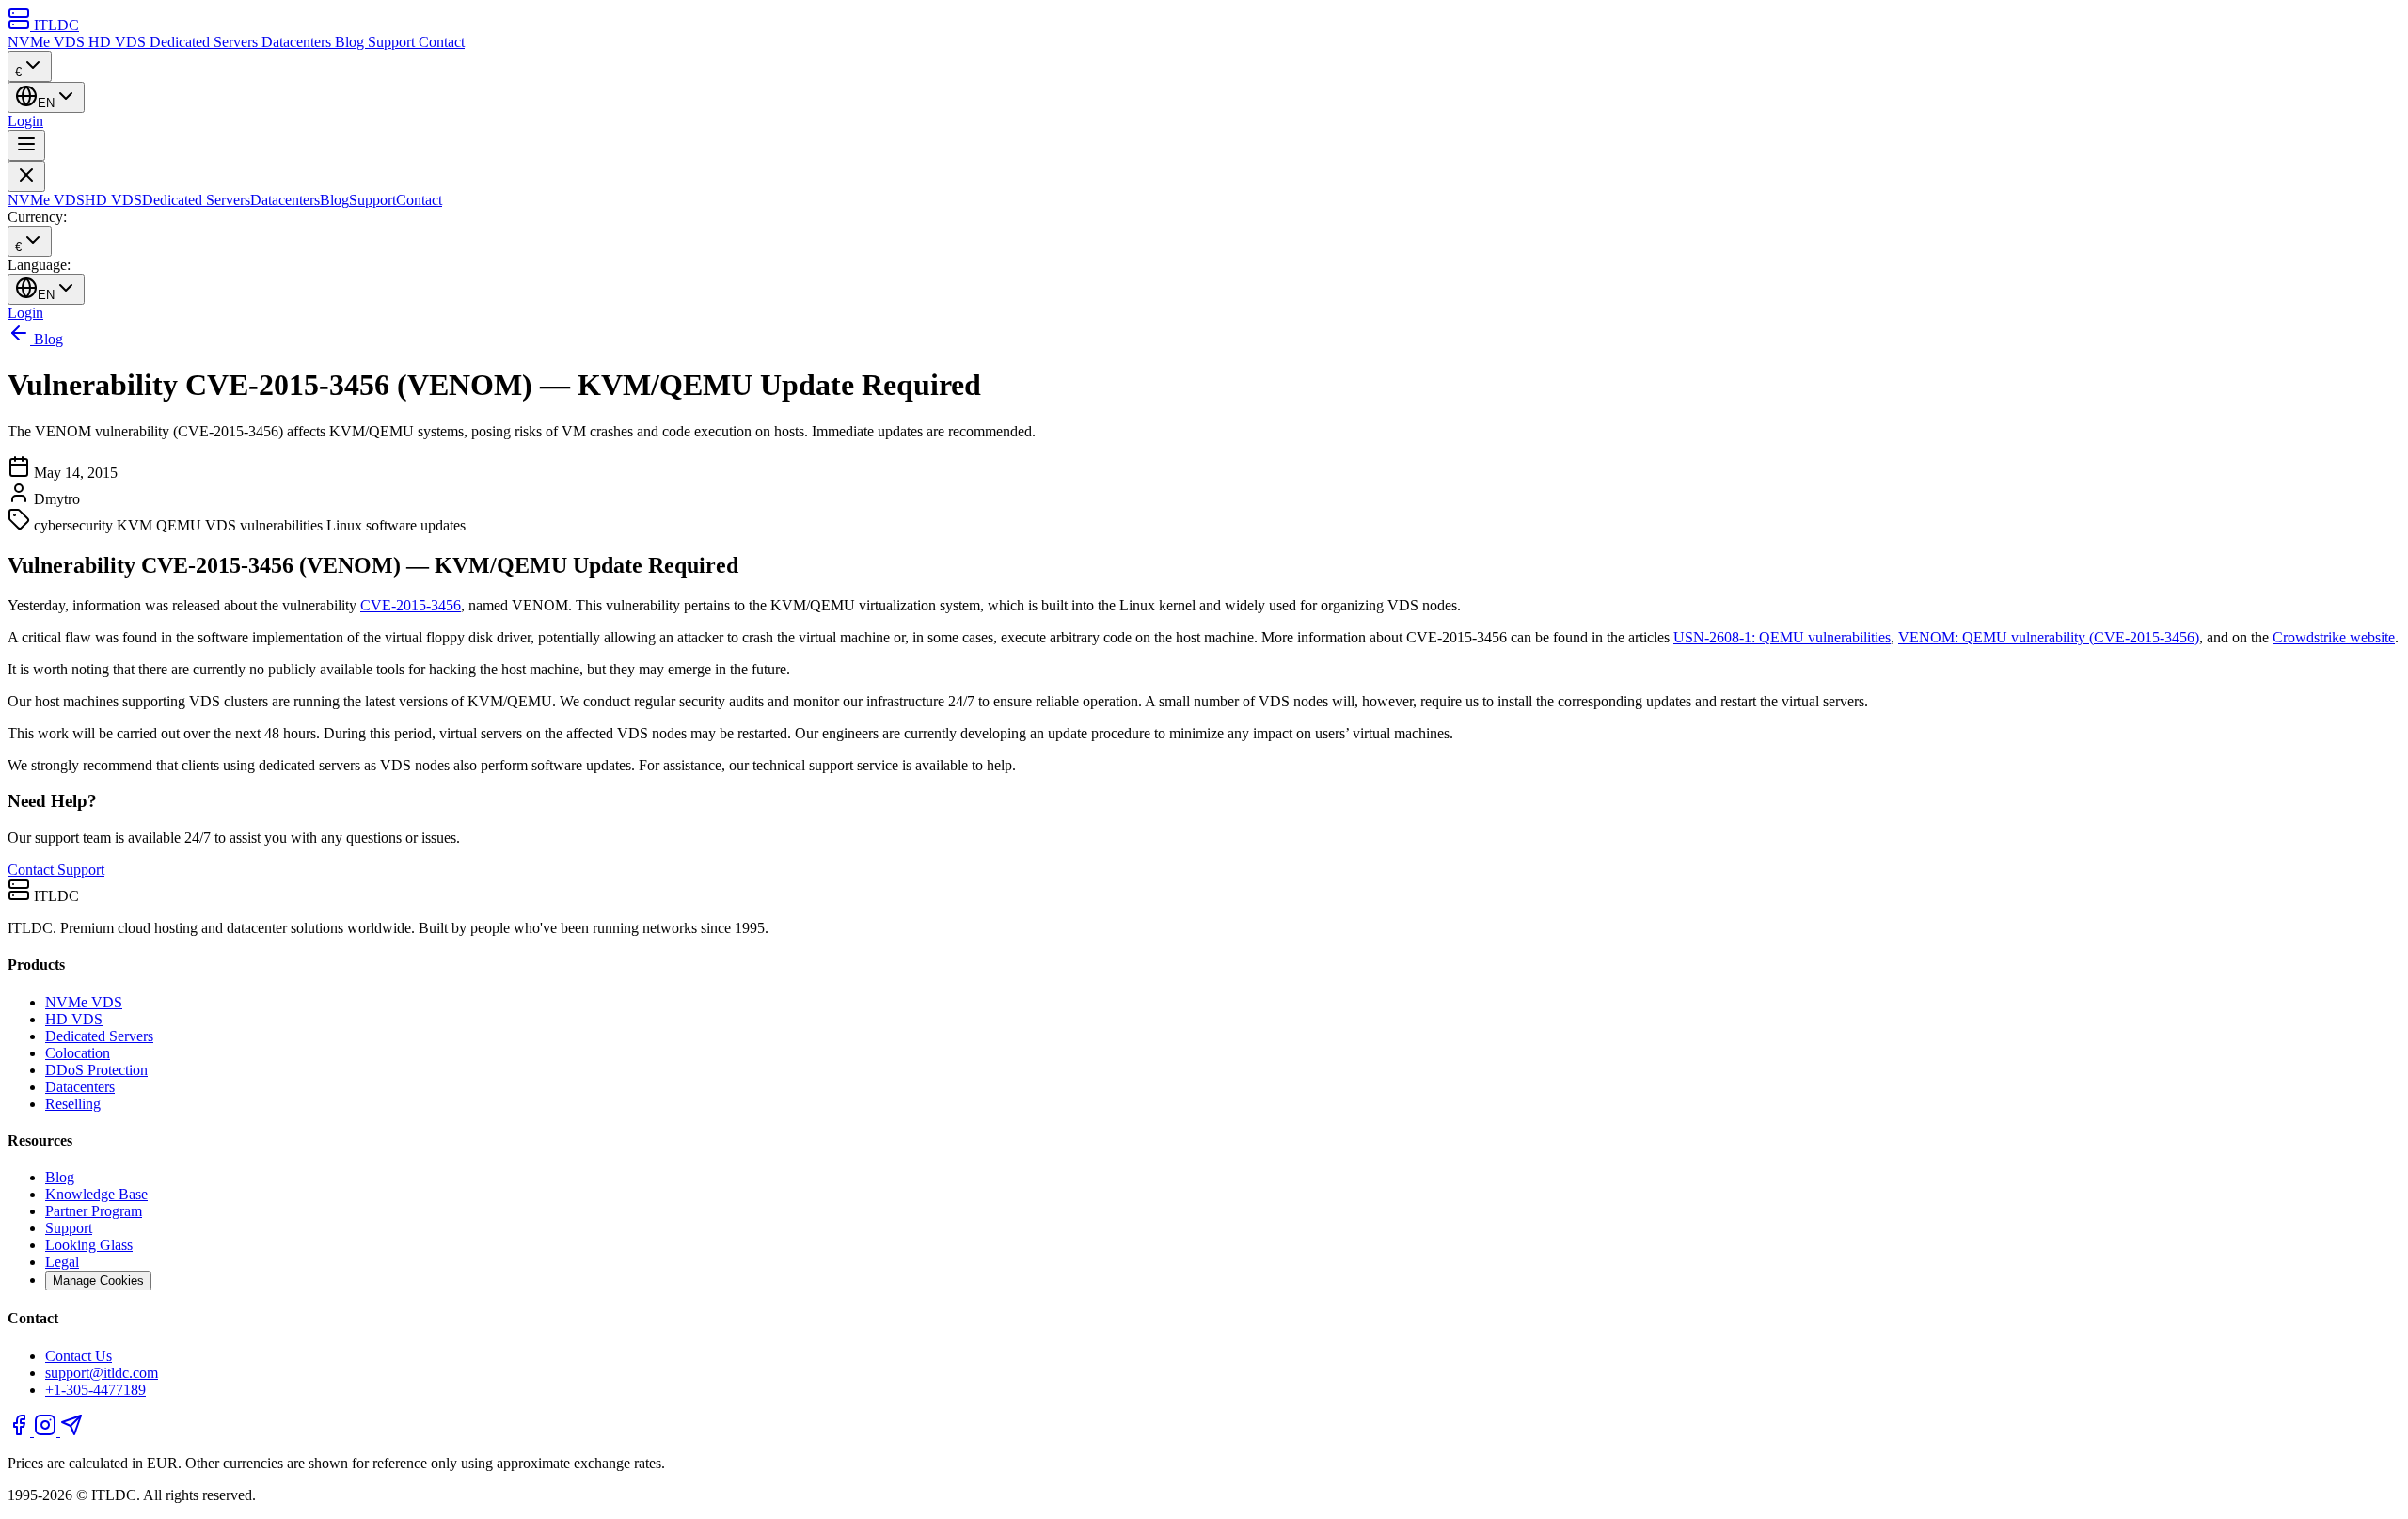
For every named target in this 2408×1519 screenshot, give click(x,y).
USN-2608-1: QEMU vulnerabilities (1782, 637)
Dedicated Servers (206, 42)
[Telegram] (71, 1431)
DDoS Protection (96, 1070)
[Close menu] (26, 176)
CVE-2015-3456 (411, 605)
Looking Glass (89, 1245)
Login (25, 121)
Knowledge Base (96, 1194)
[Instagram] (47, 1431)
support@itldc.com (102, 1373)
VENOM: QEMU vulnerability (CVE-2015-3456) (2049, 637)
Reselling (73, 1104)
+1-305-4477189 (95, 1390)
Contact (442, 42)
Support (393, 42)
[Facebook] (21, 1431)
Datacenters (298, 42)
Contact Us (79, 1356)
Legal (62, 1262)
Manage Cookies (98, 1281)
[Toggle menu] (26, 145)
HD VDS (119, 42)
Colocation (78, 1053)
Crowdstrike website (2334, 637)
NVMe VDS (48, 42)
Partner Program (94, 1211)
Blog (351, 42)
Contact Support (56, 870)
